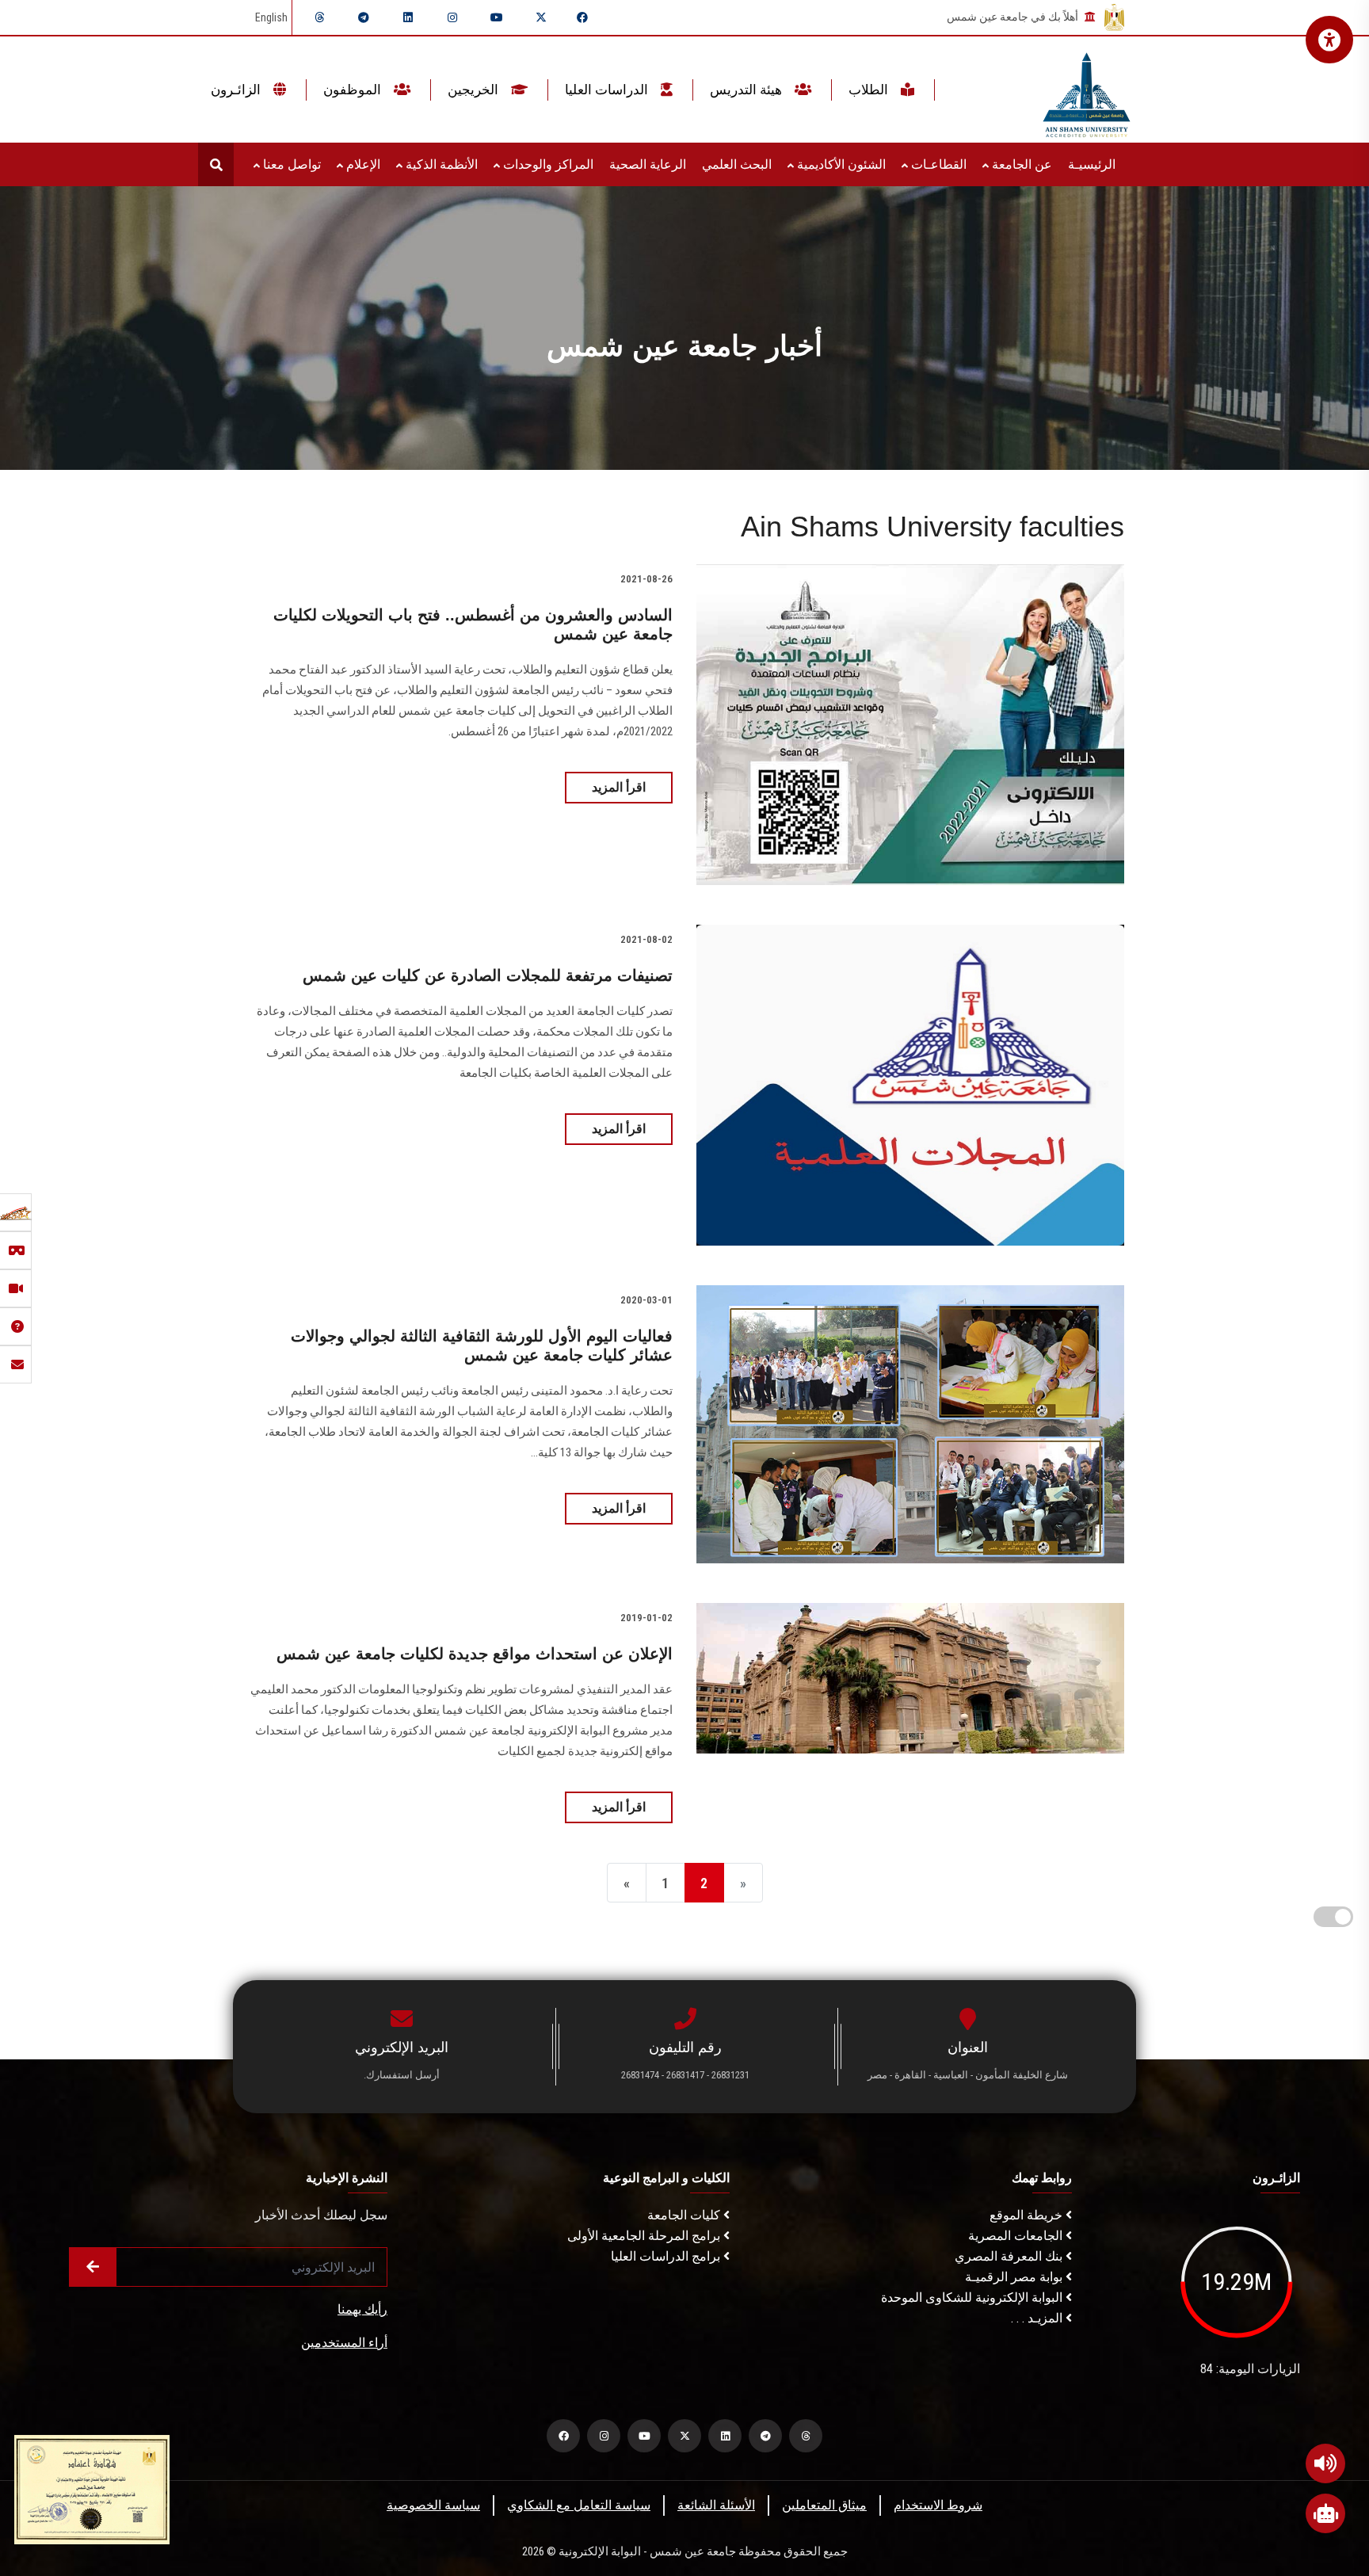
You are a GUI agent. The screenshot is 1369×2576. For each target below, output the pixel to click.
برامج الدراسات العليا (667, 2256)
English (271, 17)
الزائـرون (237, 90)
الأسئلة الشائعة (716, 2505)
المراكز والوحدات (547, 164)
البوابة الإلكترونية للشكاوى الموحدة (973, 2297)
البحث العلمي (737, 164)
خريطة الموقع (1028, 2215)
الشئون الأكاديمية (840, 164)
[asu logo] (1087, 90)
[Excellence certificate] (92, 2488)
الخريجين (475, 90)
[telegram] (364, 17)
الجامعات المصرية (1017, 2236)
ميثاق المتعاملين (824, 2505)
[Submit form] (93, 2267)
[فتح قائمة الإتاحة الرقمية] (1329, 40)
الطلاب (870, 90)
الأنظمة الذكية (440, 164)
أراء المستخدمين (344, 2343)
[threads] (319, 17)
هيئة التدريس (747, 90)
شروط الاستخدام (938, 2505)
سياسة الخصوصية (433, 2505)
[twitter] (541, 17)
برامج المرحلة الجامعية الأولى (645, 2236)
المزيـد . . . (1038, 2318)
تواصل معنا (290, 164)
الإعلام (362, 164)
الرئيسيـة (1092, 164)
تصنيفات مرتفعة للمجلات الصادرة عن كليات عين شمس (488, 975)
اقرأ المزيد (619, 787)
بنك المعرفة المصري (1010, 2256)
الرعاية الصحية (648, 164)
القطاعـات (937, 164)
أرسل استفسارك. (402, 2075)
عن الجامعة (1020, 164)
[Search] (216, 164)
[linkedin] (408, 17)
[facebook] (582, 17)
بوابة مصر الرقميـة (1015, 2277)
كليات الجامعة (685, 2215)
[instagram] (452, 17)
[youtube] (497, 17)
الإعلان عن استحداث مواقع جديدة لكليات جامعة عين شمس (475, 1654)
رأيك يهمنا (362, 2309)
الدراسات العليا (608, 90)
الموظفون (354, 90)
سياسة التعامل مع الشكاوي (579, 2505)
